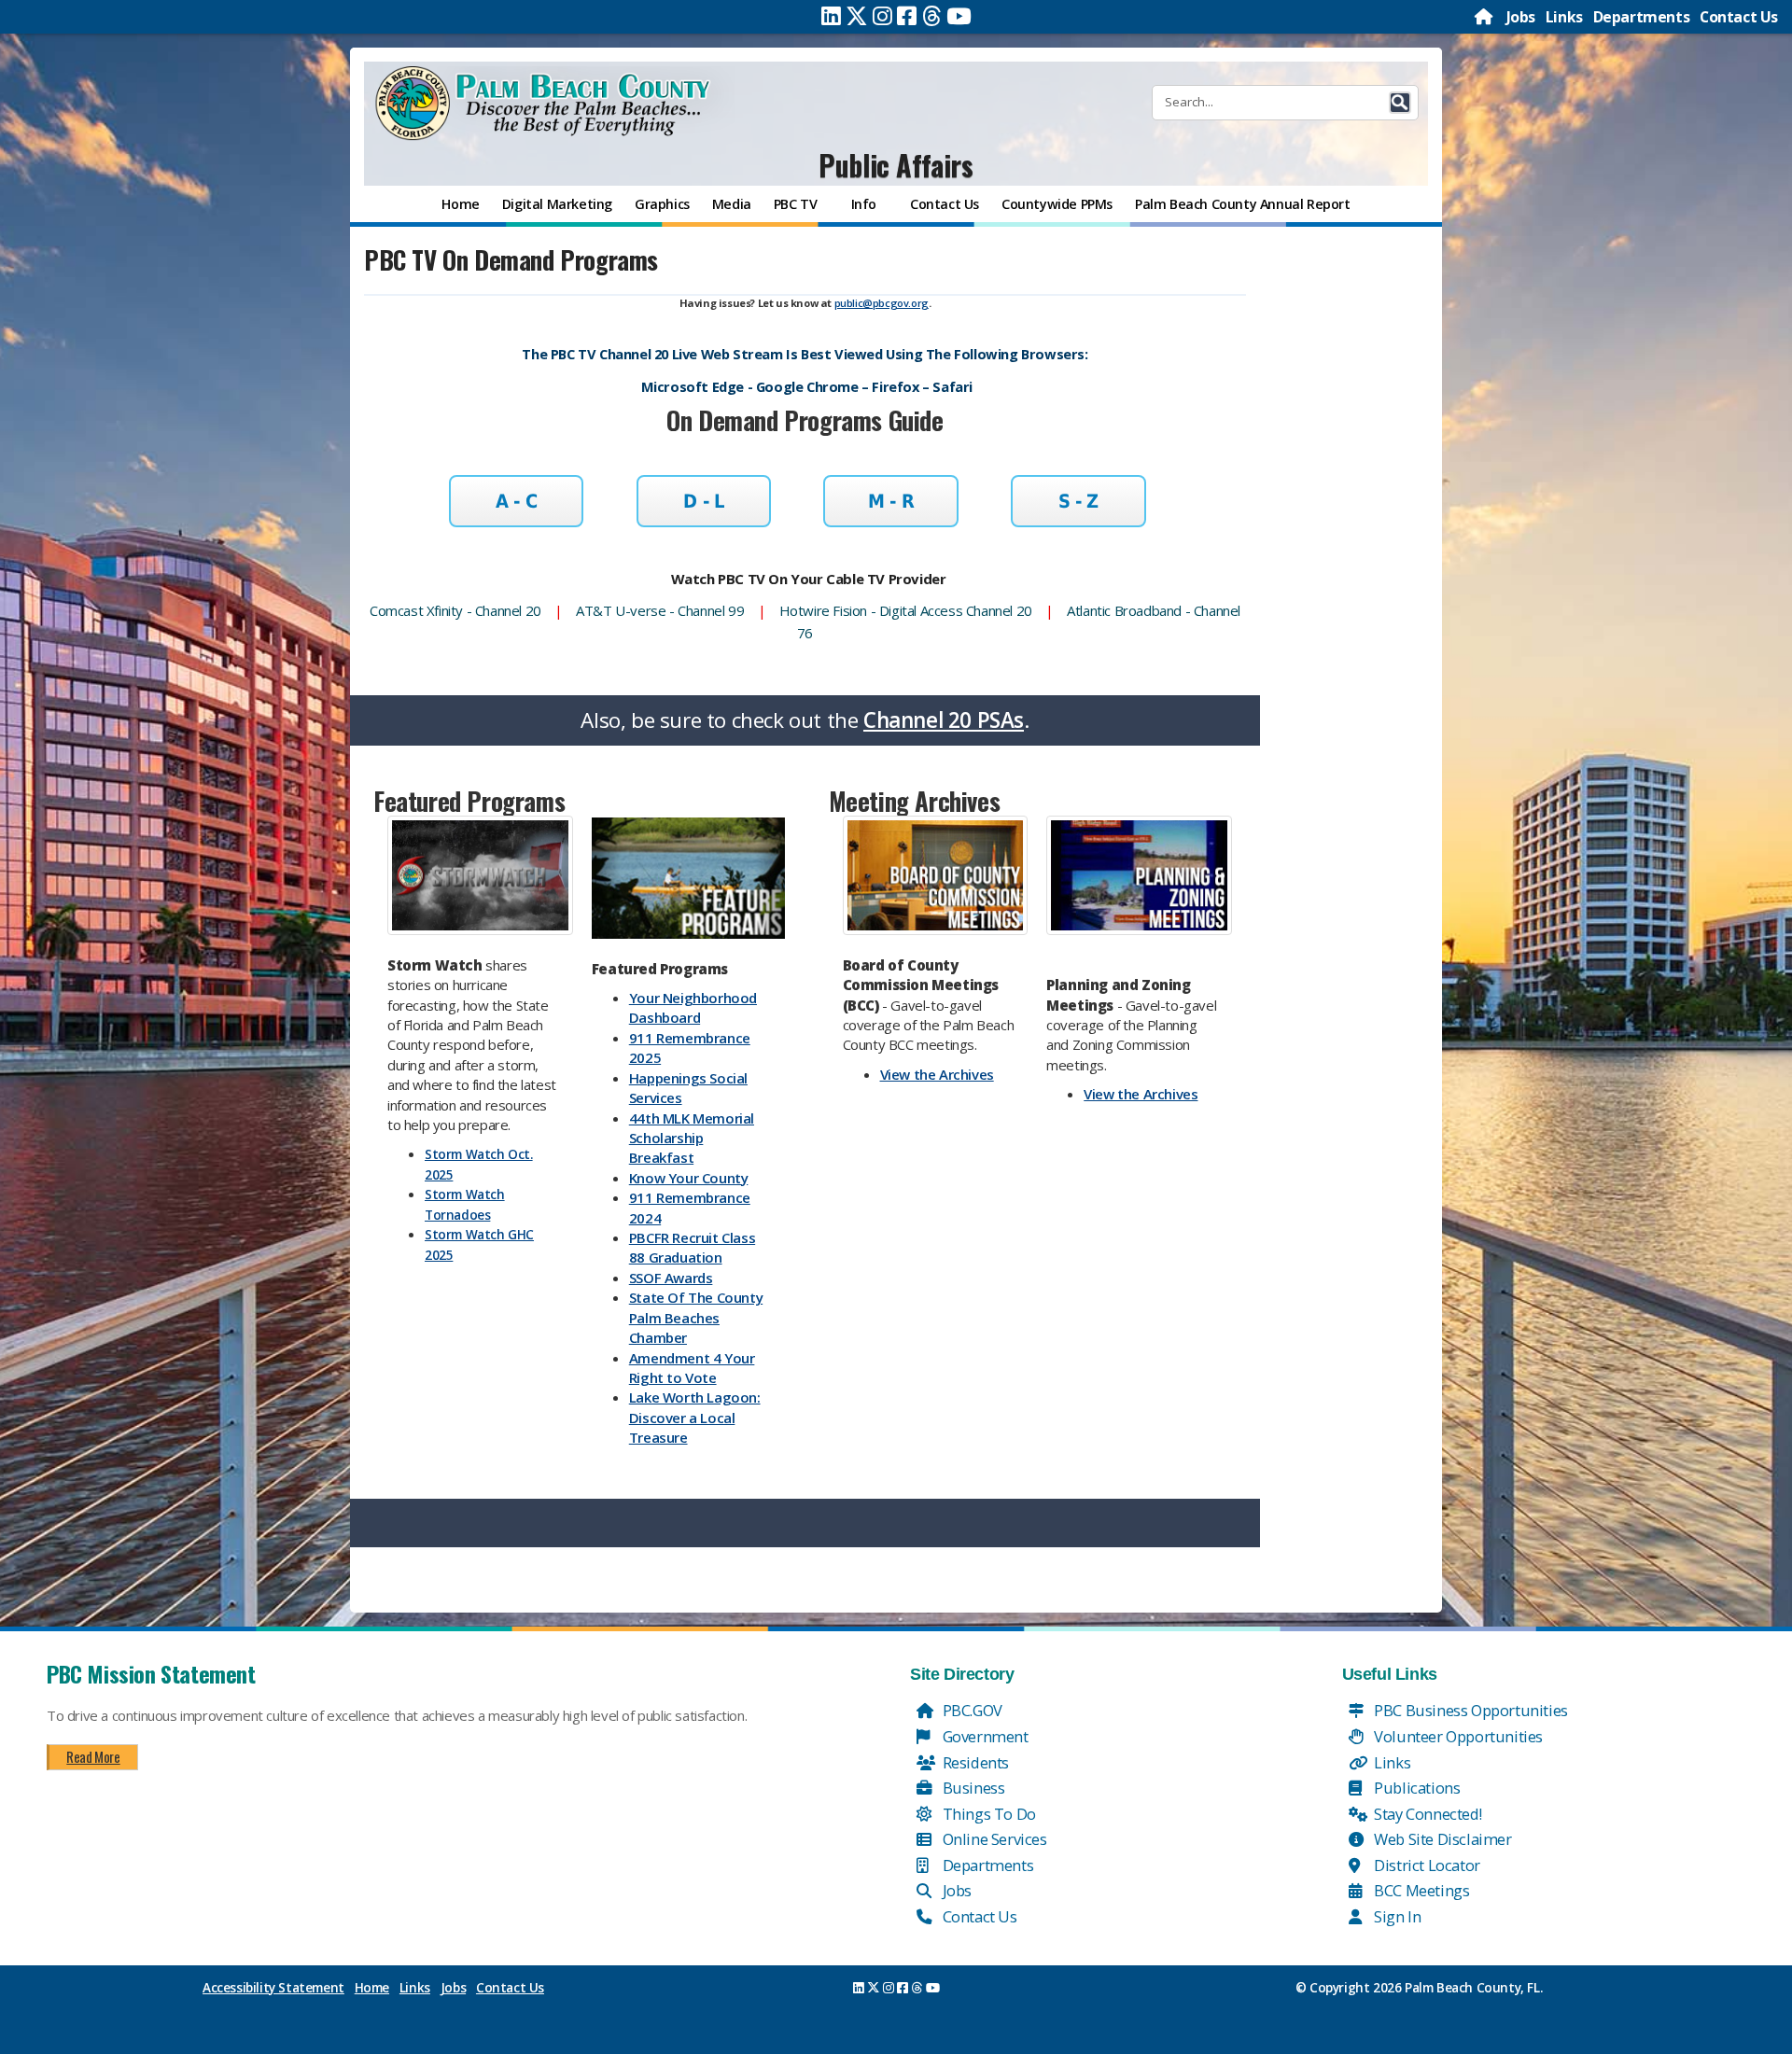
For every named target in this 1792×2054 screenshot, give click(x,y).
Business (972, 1788)
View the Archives (937, 1074)
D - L (703, 501)
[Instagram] (882, 16)
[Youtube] (959, 16)
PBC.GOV (971, 1710)
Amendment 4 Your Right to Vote (692, 1368)
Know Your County (689, 1178)
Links (1564, 17)
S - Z (1078, 501)
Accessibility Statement (273, 1988)
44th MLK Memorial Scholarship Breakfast (692, 1138)
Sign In (1396, 1916)
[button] (1400, 103)
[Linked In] (831, 16)
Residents (974, 1762)
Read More (93, 1756)
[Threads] (932, 16)
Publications (1416, 1788)
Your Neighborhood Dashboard (693, 1007)
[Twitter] (857, 16)
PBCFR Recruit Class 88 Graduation (692, 1247)
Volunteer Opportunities (1457, 1736)
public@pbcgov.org (882, 303)
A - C (516, 501)
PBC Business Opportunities (1470, 1710)
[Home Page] (1485, 17)
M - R (891, 501)
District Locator (1426, 1865)
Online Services (993, 1839)
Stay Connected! (1427, 1814)
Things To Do (987, 1814)
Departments (1642, 17)
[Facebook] (907, 16)
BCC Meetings (1421, 1890)
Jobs (1521, 17)
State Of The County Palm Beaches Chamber (696, 1317)
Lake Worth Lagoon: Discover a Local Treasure (695, 1417)
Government (984, 1736)
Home (372, 1988)
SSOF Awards (671, 1278)
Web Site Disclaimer (1442, 1839)
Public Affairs (896, 165)
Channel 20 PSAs (944, 720)
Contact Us (1739, 17)
